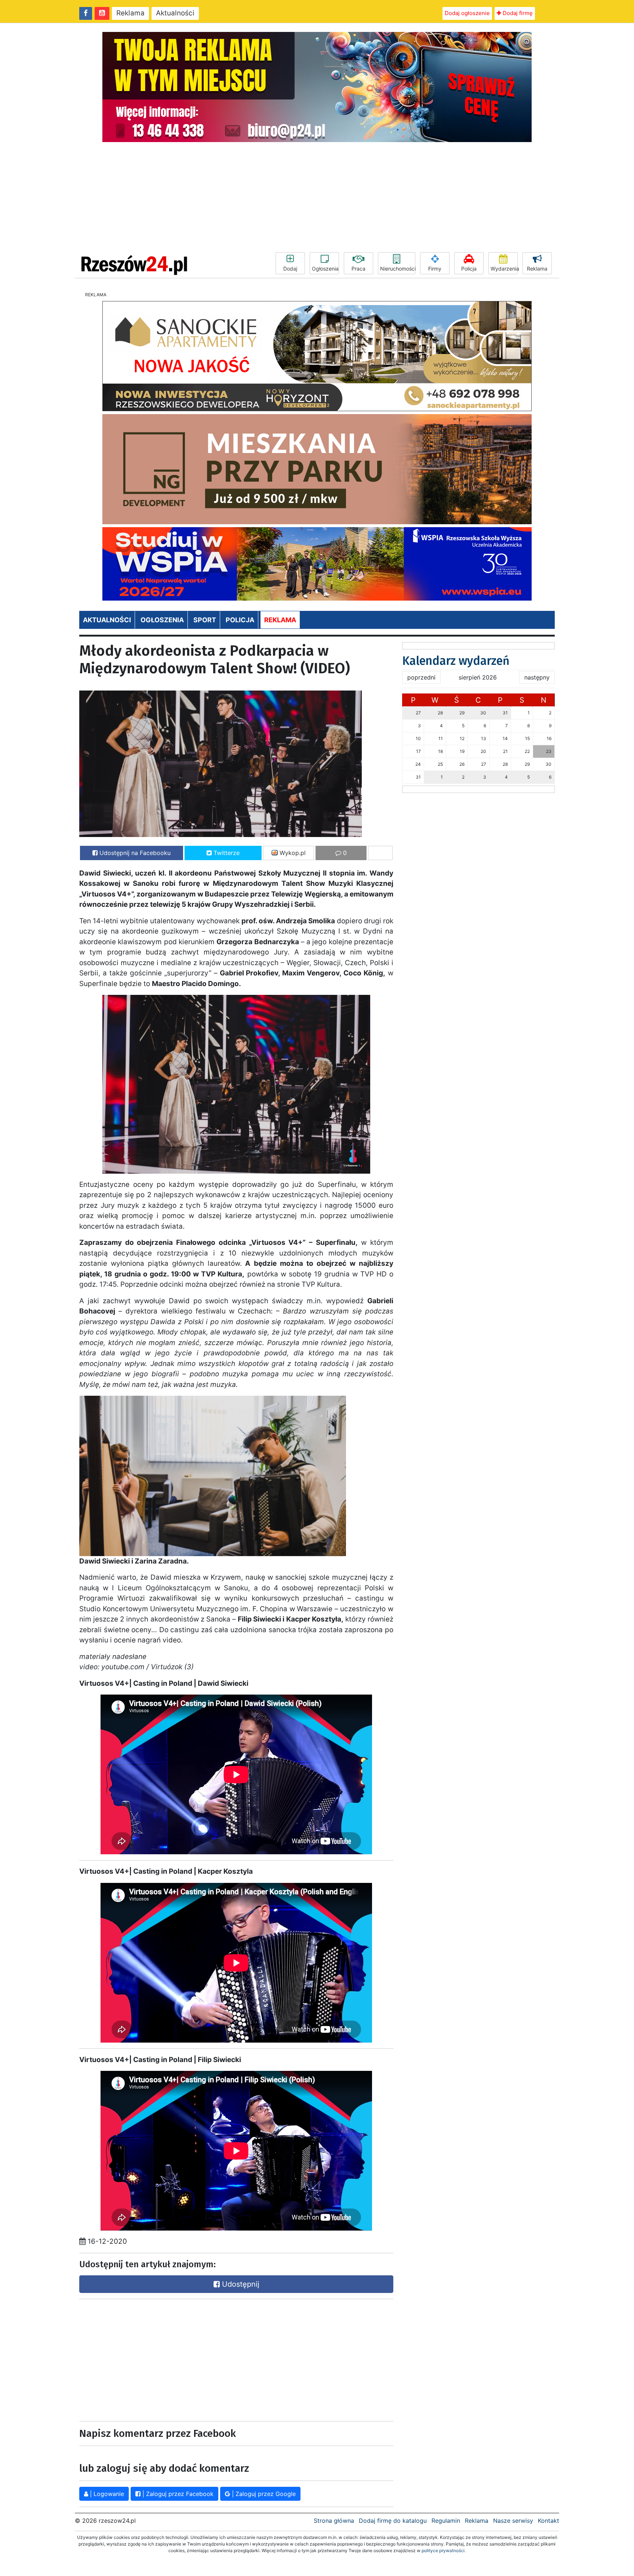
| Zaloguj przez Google (263, 2494)
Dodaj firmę (517, 13)
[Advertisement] (317, 197)
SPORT (205, 620)
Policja (469, 269)
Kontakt (549, 2521)
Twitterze (226, 853)
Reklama (130, 13)
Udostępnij (240, 2284)
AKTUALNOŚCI (107, 620)
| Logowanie (106, 2494)
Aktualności (175, 13)
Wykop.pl (292, 853)
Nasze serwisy (513, 2521)
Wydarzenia (504, 269)
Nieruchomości (398, 269)
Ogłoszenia (325, 269)
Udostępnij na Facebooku (134, 853)
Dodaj (290, 269)
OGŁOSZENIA (162, 620)
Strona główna (334, 2521)
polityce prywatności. (444, 2550)
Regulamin (446, 2521)
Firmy (435, 269)
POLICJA (240, 620)
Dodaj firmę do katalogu (393, 2521)
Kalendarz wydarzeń (456, 661)
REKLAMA (280, 620)
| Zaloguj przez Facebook (177, 2494)
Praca (358, 269)
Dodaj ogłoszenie (467, 13)
